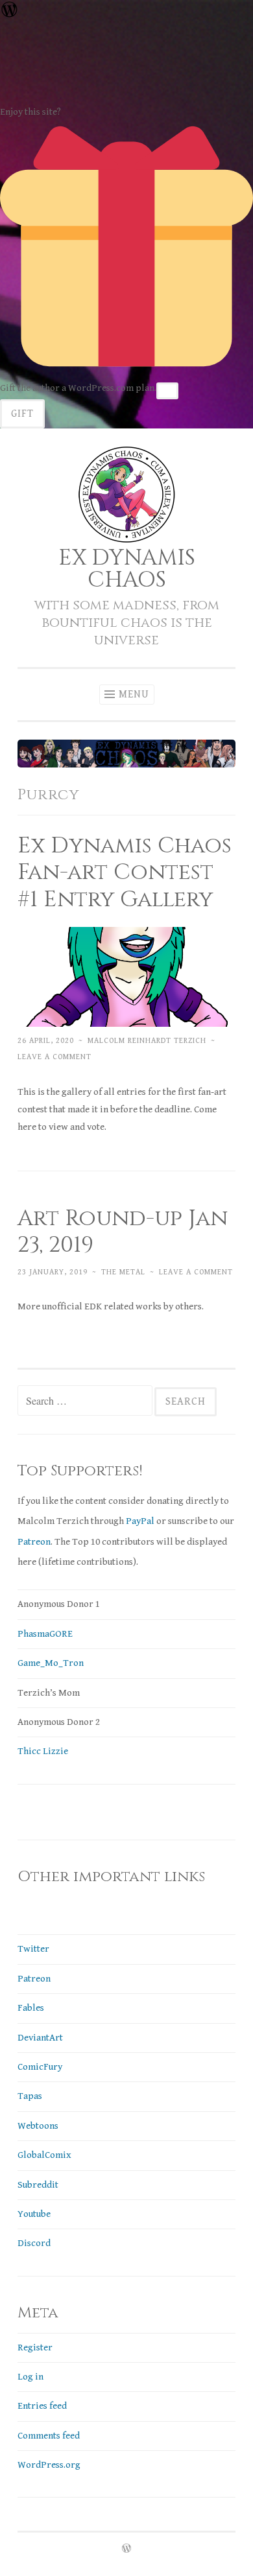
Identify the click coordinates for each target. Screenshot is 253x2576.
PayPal (140, 1521)
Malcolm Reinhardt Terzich (147, 1040)
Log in (30, 2377)
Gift (22, 414)
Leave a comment (54, 1057)
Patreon (34, 1542)
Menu (134, 695)
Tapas (30, 2096)
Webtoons (38, 2126)
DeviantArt (40, 2038)
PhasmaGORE (45, 1634)
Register (35, 2348)
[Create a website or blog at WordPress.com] (126, 2549)
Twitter (33, 1949)
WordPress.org (49, 2465)
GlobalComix (44, 2155)
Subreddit (38, 2185)
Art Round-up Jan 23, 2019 (123, 1232)
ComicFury (40, 2067)
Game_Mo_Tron (51, 1663)
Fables (31, 2008)
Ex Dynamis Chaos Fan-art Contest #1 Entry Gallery (125, 873)
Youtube (34, 2214)
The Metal (123, 1272)
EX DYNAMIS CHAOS (127, 569)
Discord (34, 2243)
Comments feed (49, 2436)
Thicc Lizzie (43, 1751)
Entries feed (42, 2406)
